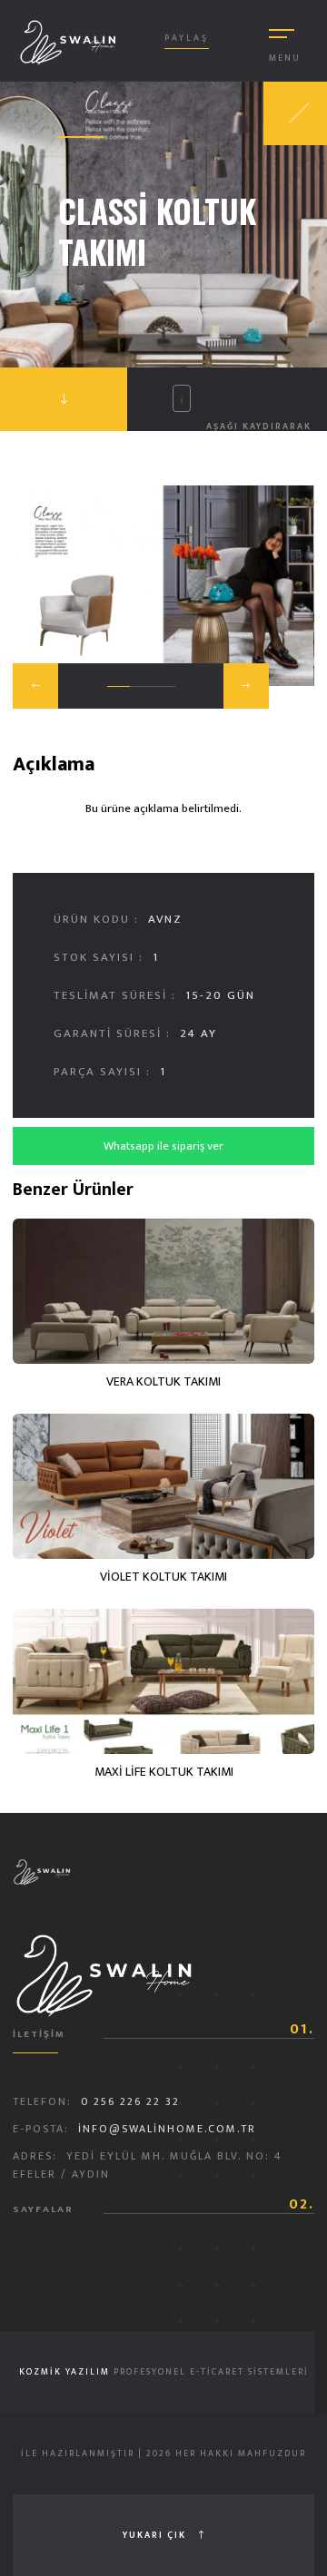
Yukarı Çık (156, 2535)
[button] (35, 686)
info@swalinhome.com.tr (167, 2129)
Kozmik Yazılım (64, 2372)
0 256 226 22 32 (130, 2101)
